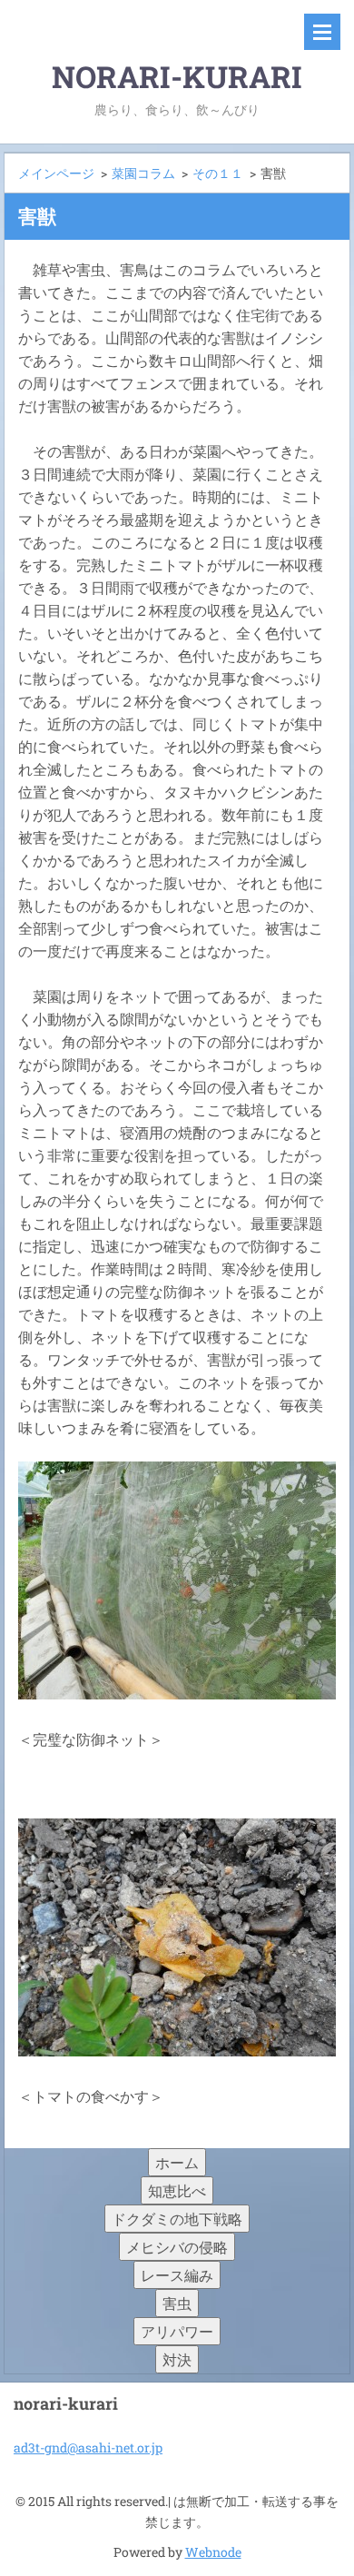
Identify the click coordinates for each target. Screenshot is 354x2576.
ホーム (177, 2162)
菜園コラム (143, 173)
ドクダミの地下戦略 (177, 2219)
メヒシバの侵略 (177, 2247)
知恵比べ (177, 2190)
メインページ (56, 173)
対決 (177, 2359)
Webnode (213, 2552)
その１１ (218, 173)
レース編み (177, 2275)
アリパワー (177, 2331)
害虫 (177, 2303)
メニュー (322, 32)
